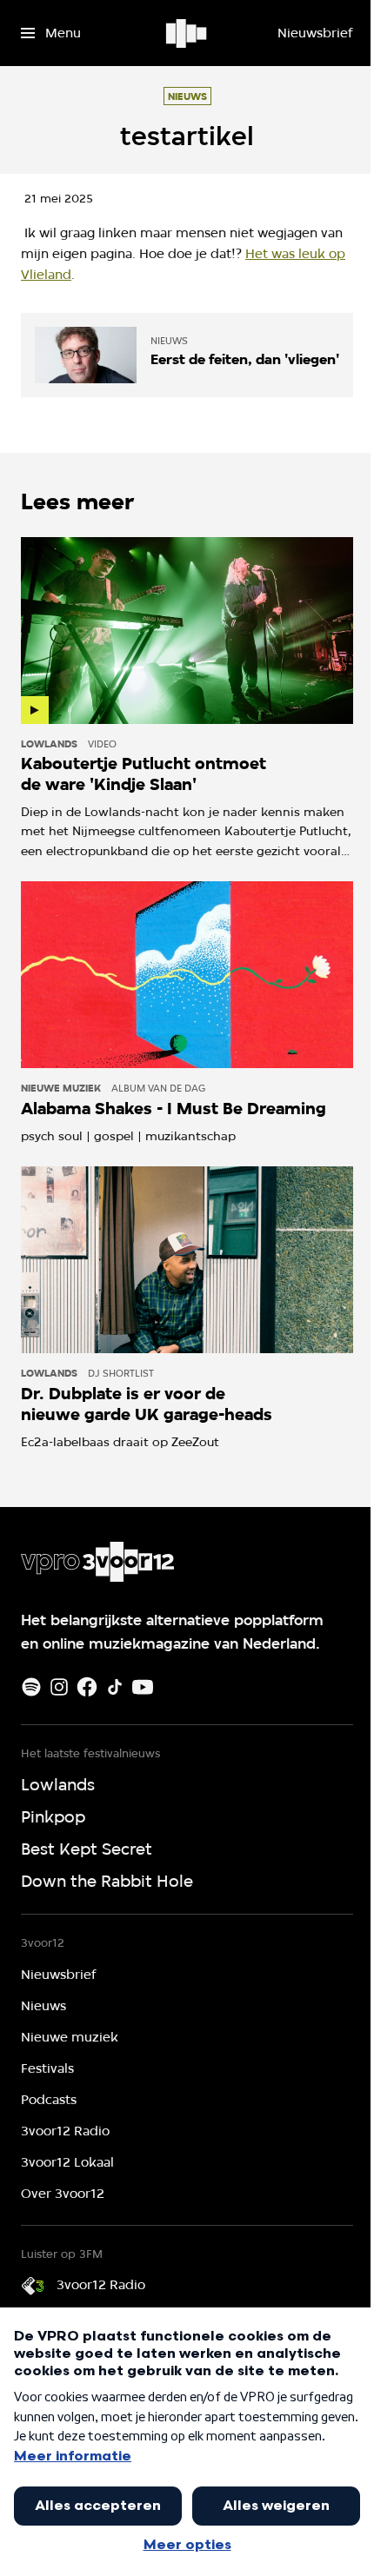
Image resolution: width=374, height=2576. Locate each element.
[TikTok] (115, 1687)
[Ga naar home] (187, 33)
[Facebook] (87, 1687)
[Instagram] (59, 1687)
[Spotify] (31, 1687)
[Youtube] (143, 1687)
